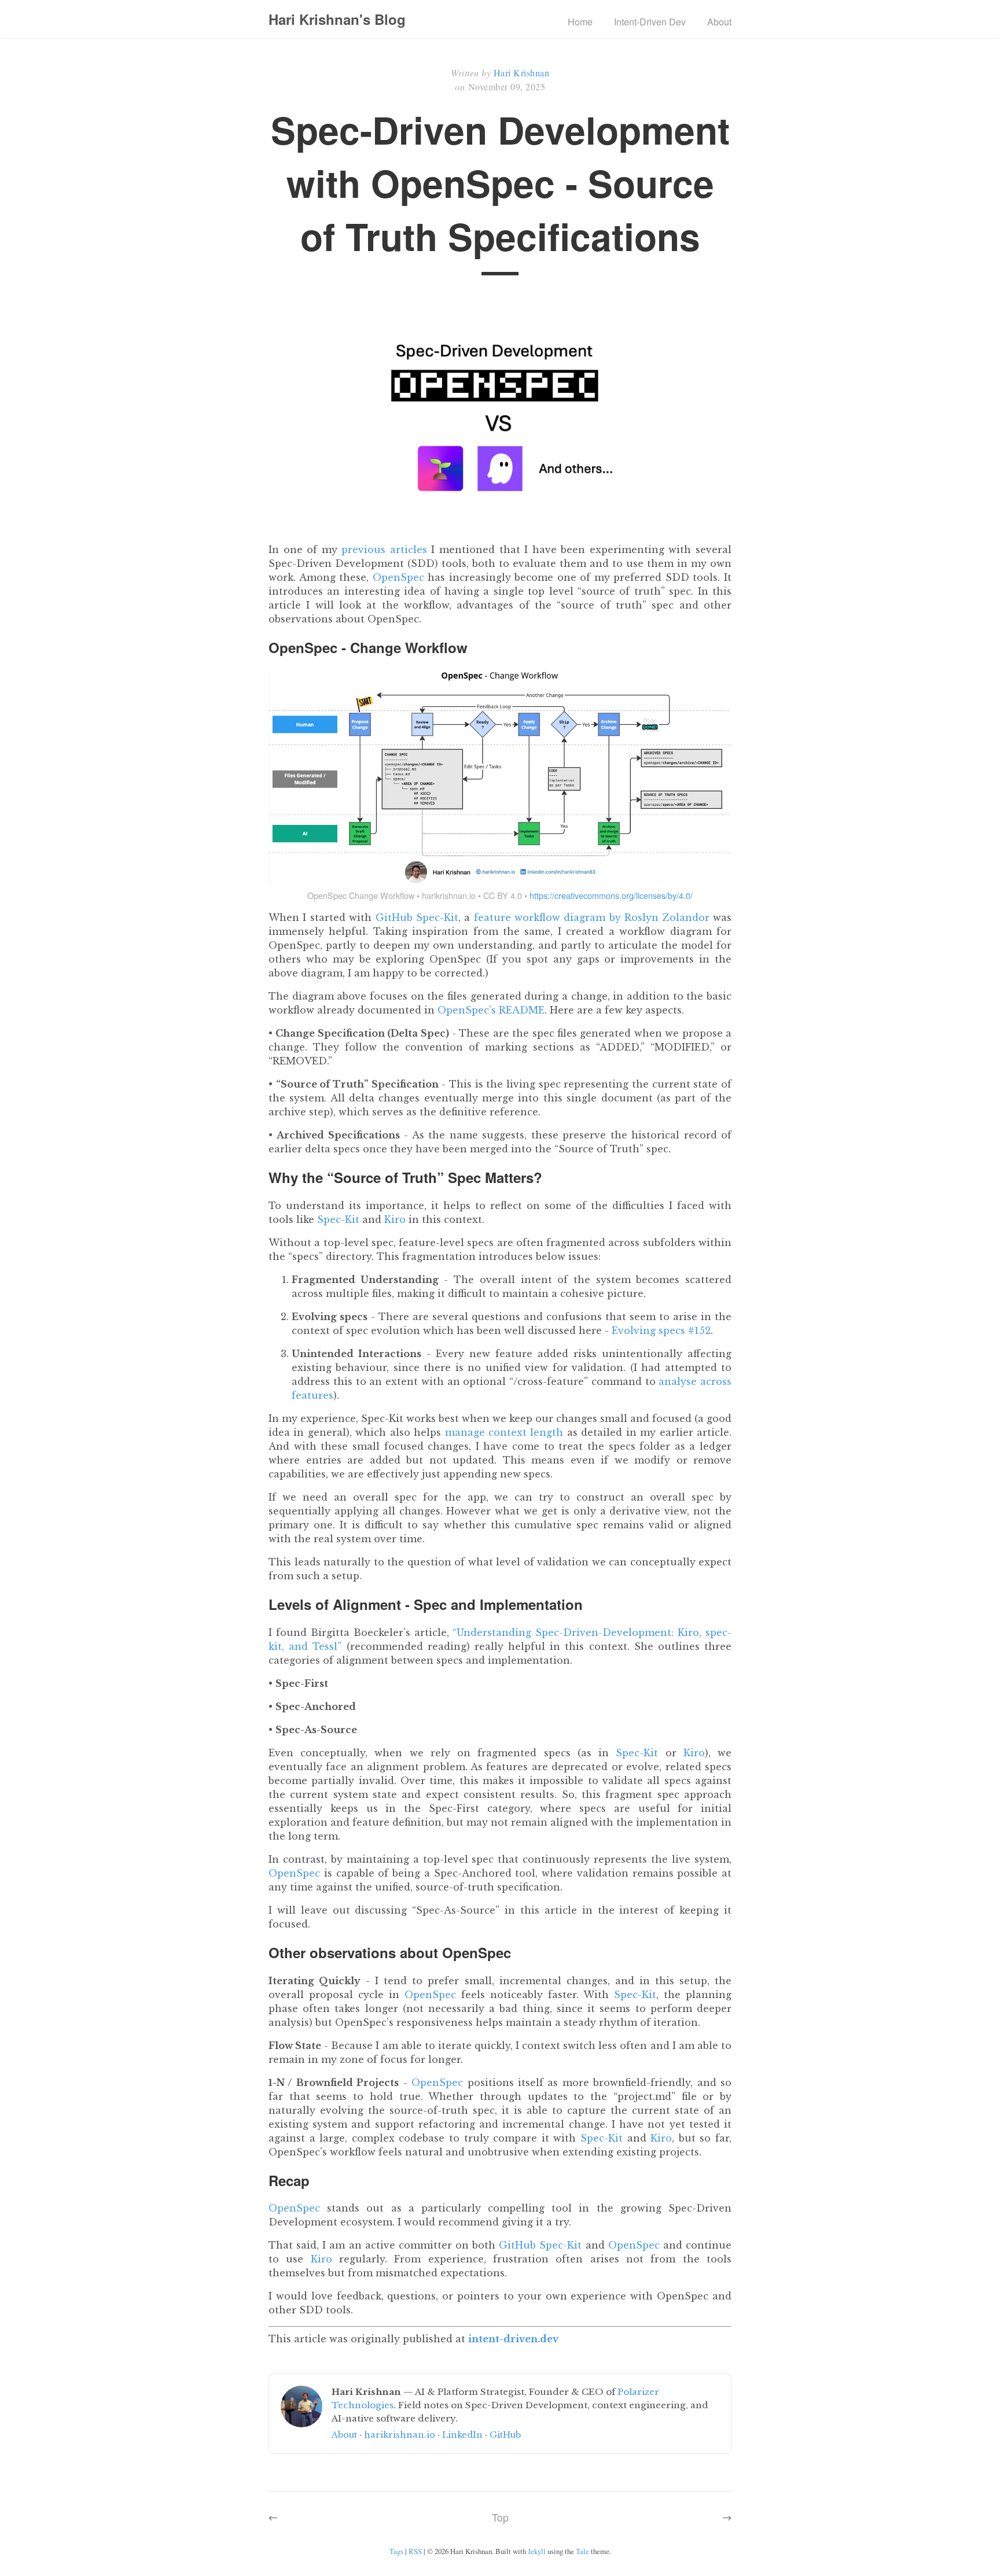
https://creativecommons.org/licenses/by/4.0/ (611, 895)
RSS (415, 2551)
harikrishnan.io (400, 2435)
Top (500, 2517)
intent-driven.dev (513, 2339)
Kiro (395, 1219)
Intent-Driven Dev (650, 22)
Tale (582, 2551)
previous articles (384, 550)
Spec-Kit (338, 1219)
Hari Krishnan (522, 73)
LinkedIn (462, 2435)
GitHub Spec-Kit (417, 917)
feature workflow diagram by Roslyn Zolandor (592, 917)
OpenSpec (398, 577)
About (719, 22)
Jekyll (537, 2551)
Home (580, 22)
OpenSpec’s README (491, 1010)
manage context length (504, 1432)
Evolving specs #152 (661, 1331)
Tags (396, 2551)
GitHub (505, 2435)
